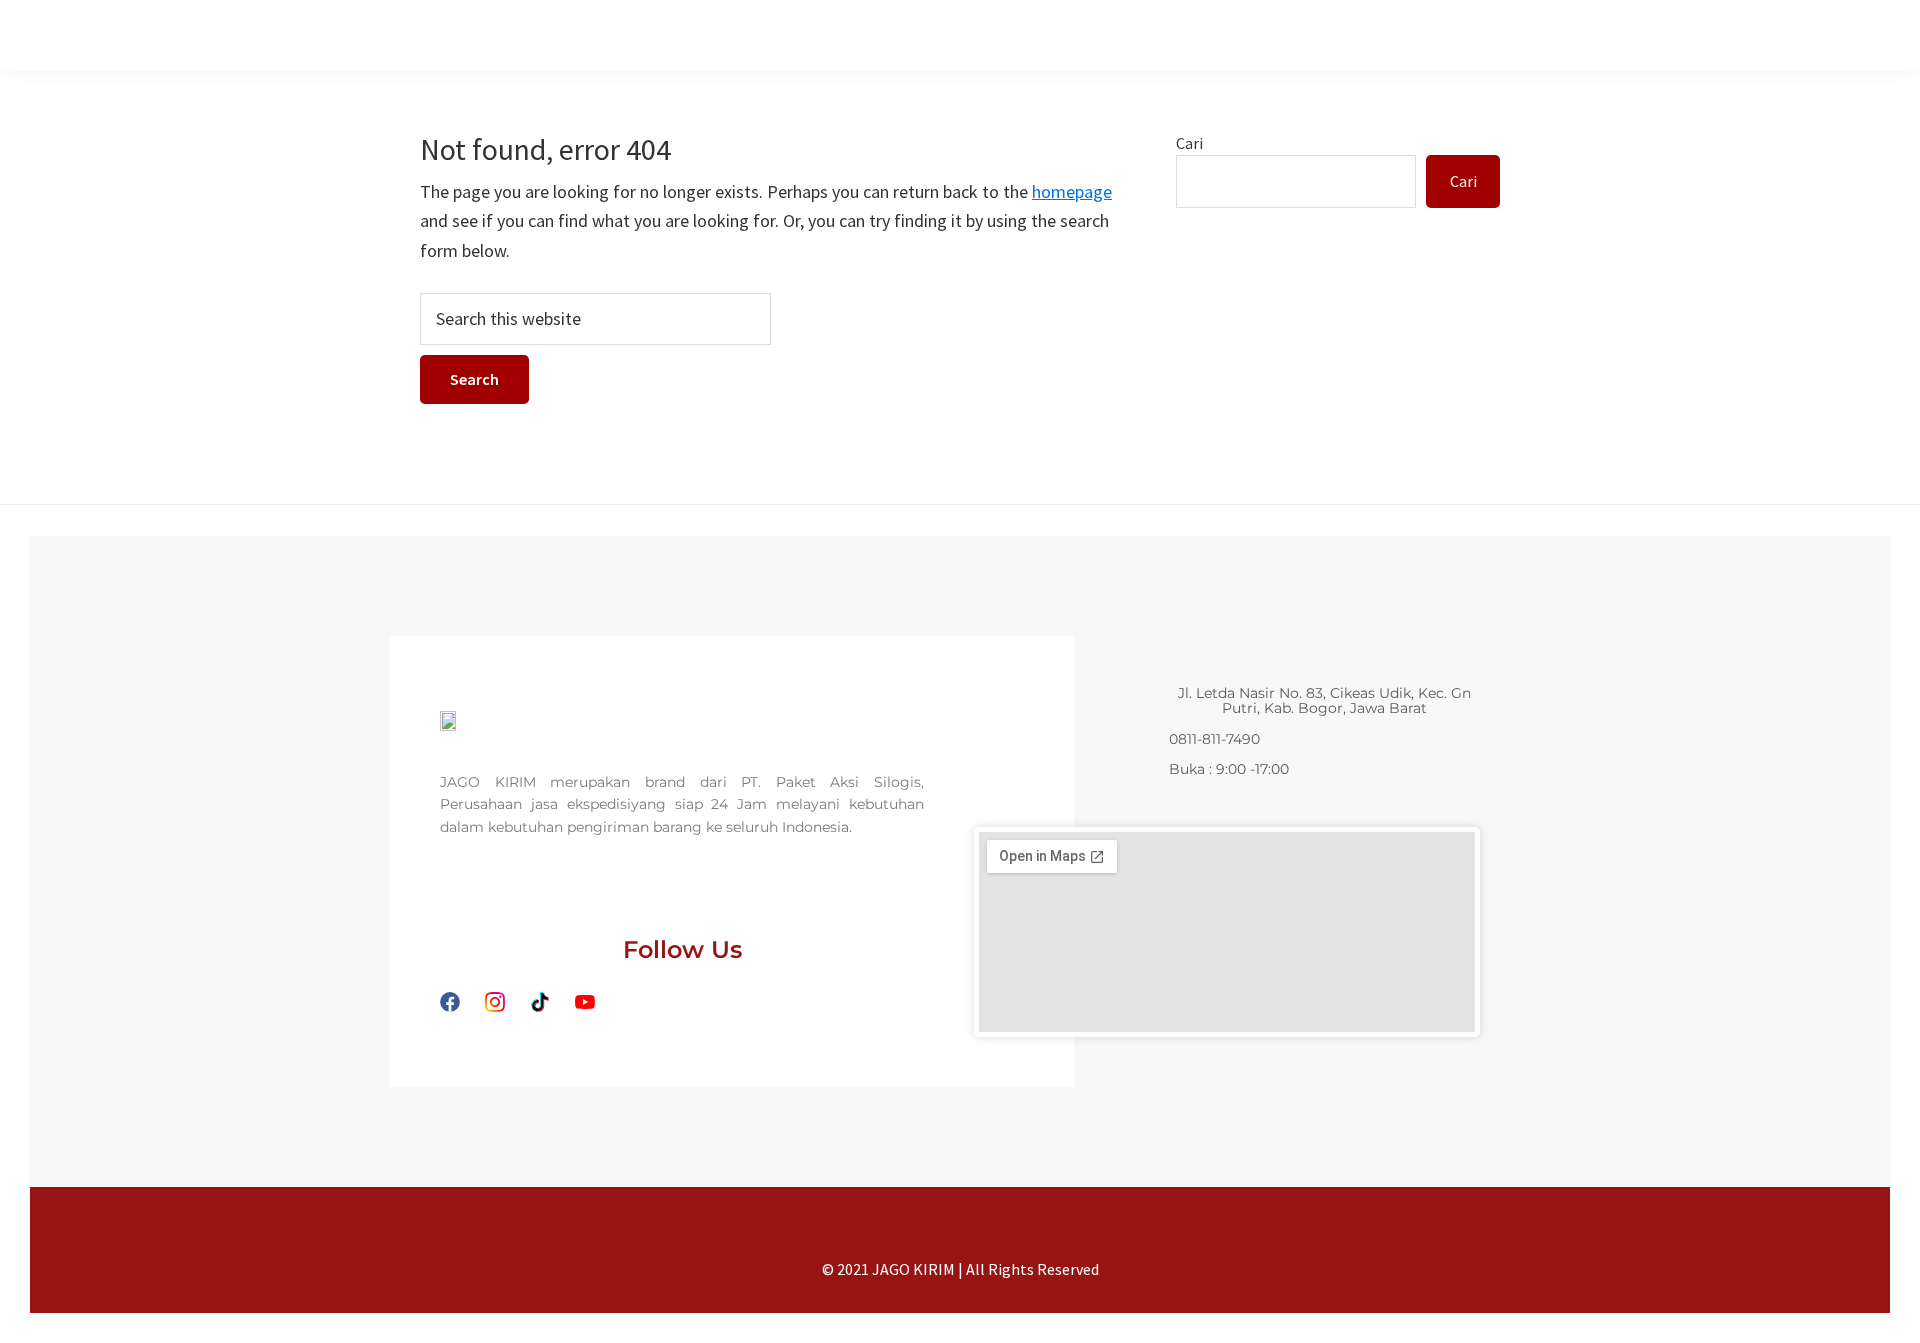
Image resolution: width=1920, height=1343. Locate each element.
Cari (1189, 143)
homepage (1072, 191)
